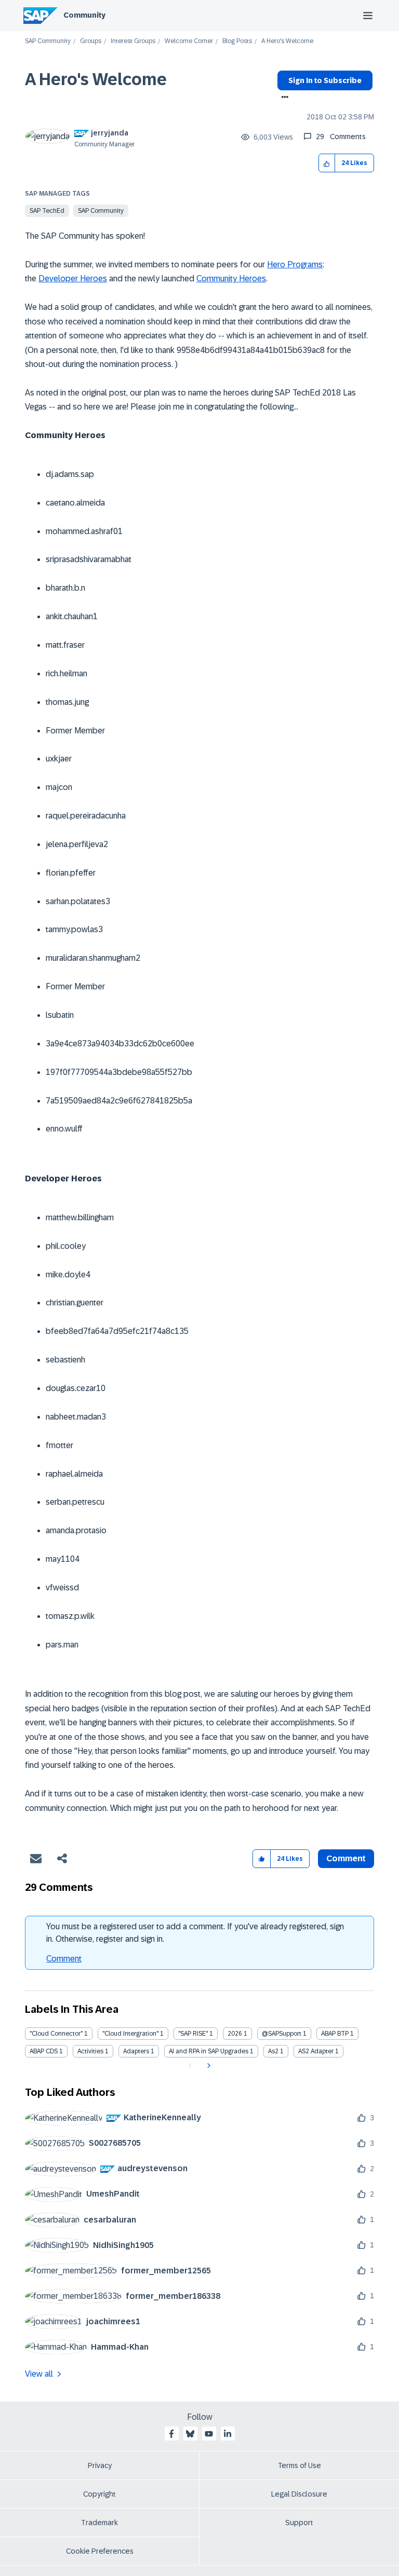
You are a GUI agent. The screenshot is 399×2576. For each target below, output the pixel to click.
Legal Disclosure (299, 2494)
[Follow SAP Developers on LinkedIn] (228, 2434)
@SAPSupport (282, 2034)
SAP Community (48, 41)
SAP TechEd (47, 211)
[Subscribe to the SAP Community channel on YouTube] (209, 2434)
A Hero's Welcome (96, 79)
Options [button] (283, 98)
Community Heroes (231, 278)
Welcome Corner (189, 41)
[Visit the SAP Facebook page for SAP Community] (171, 2434)
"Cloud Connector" (56, 2034)
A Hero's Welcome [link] (287, 41)
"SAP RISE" (193, 2034)
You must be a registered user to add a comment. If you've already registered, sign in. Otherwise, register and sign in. (195, 1933)
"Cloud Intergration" (130, 2034)
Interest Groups (133, 41)
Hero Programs (295, 264)
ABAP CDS (44, 2051)
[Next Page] (208, 2066)
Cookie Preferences (100, 2551)
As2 (273, 2051)
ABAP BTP (335, 2034)
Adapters (136, 2051)
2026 (235, 2034)
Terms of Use (300, 2465)
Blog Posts (237, 41)
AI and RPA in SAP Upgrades (209, 2051)
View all (39, 2374)
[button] (327, 163)
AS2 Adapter (316, 2051)
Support (299, 2523)
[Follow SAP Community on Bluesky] (190, 2434)
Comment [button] (346, 1858)
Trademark (99, 2523)
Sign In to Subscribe (325, 80)
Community (84, 15)
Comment (64, 1959)
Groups (91, 41)
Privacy (100, 2465)
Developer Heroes (73, 278)
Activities (90, 2051)
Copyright (99, 2494)
